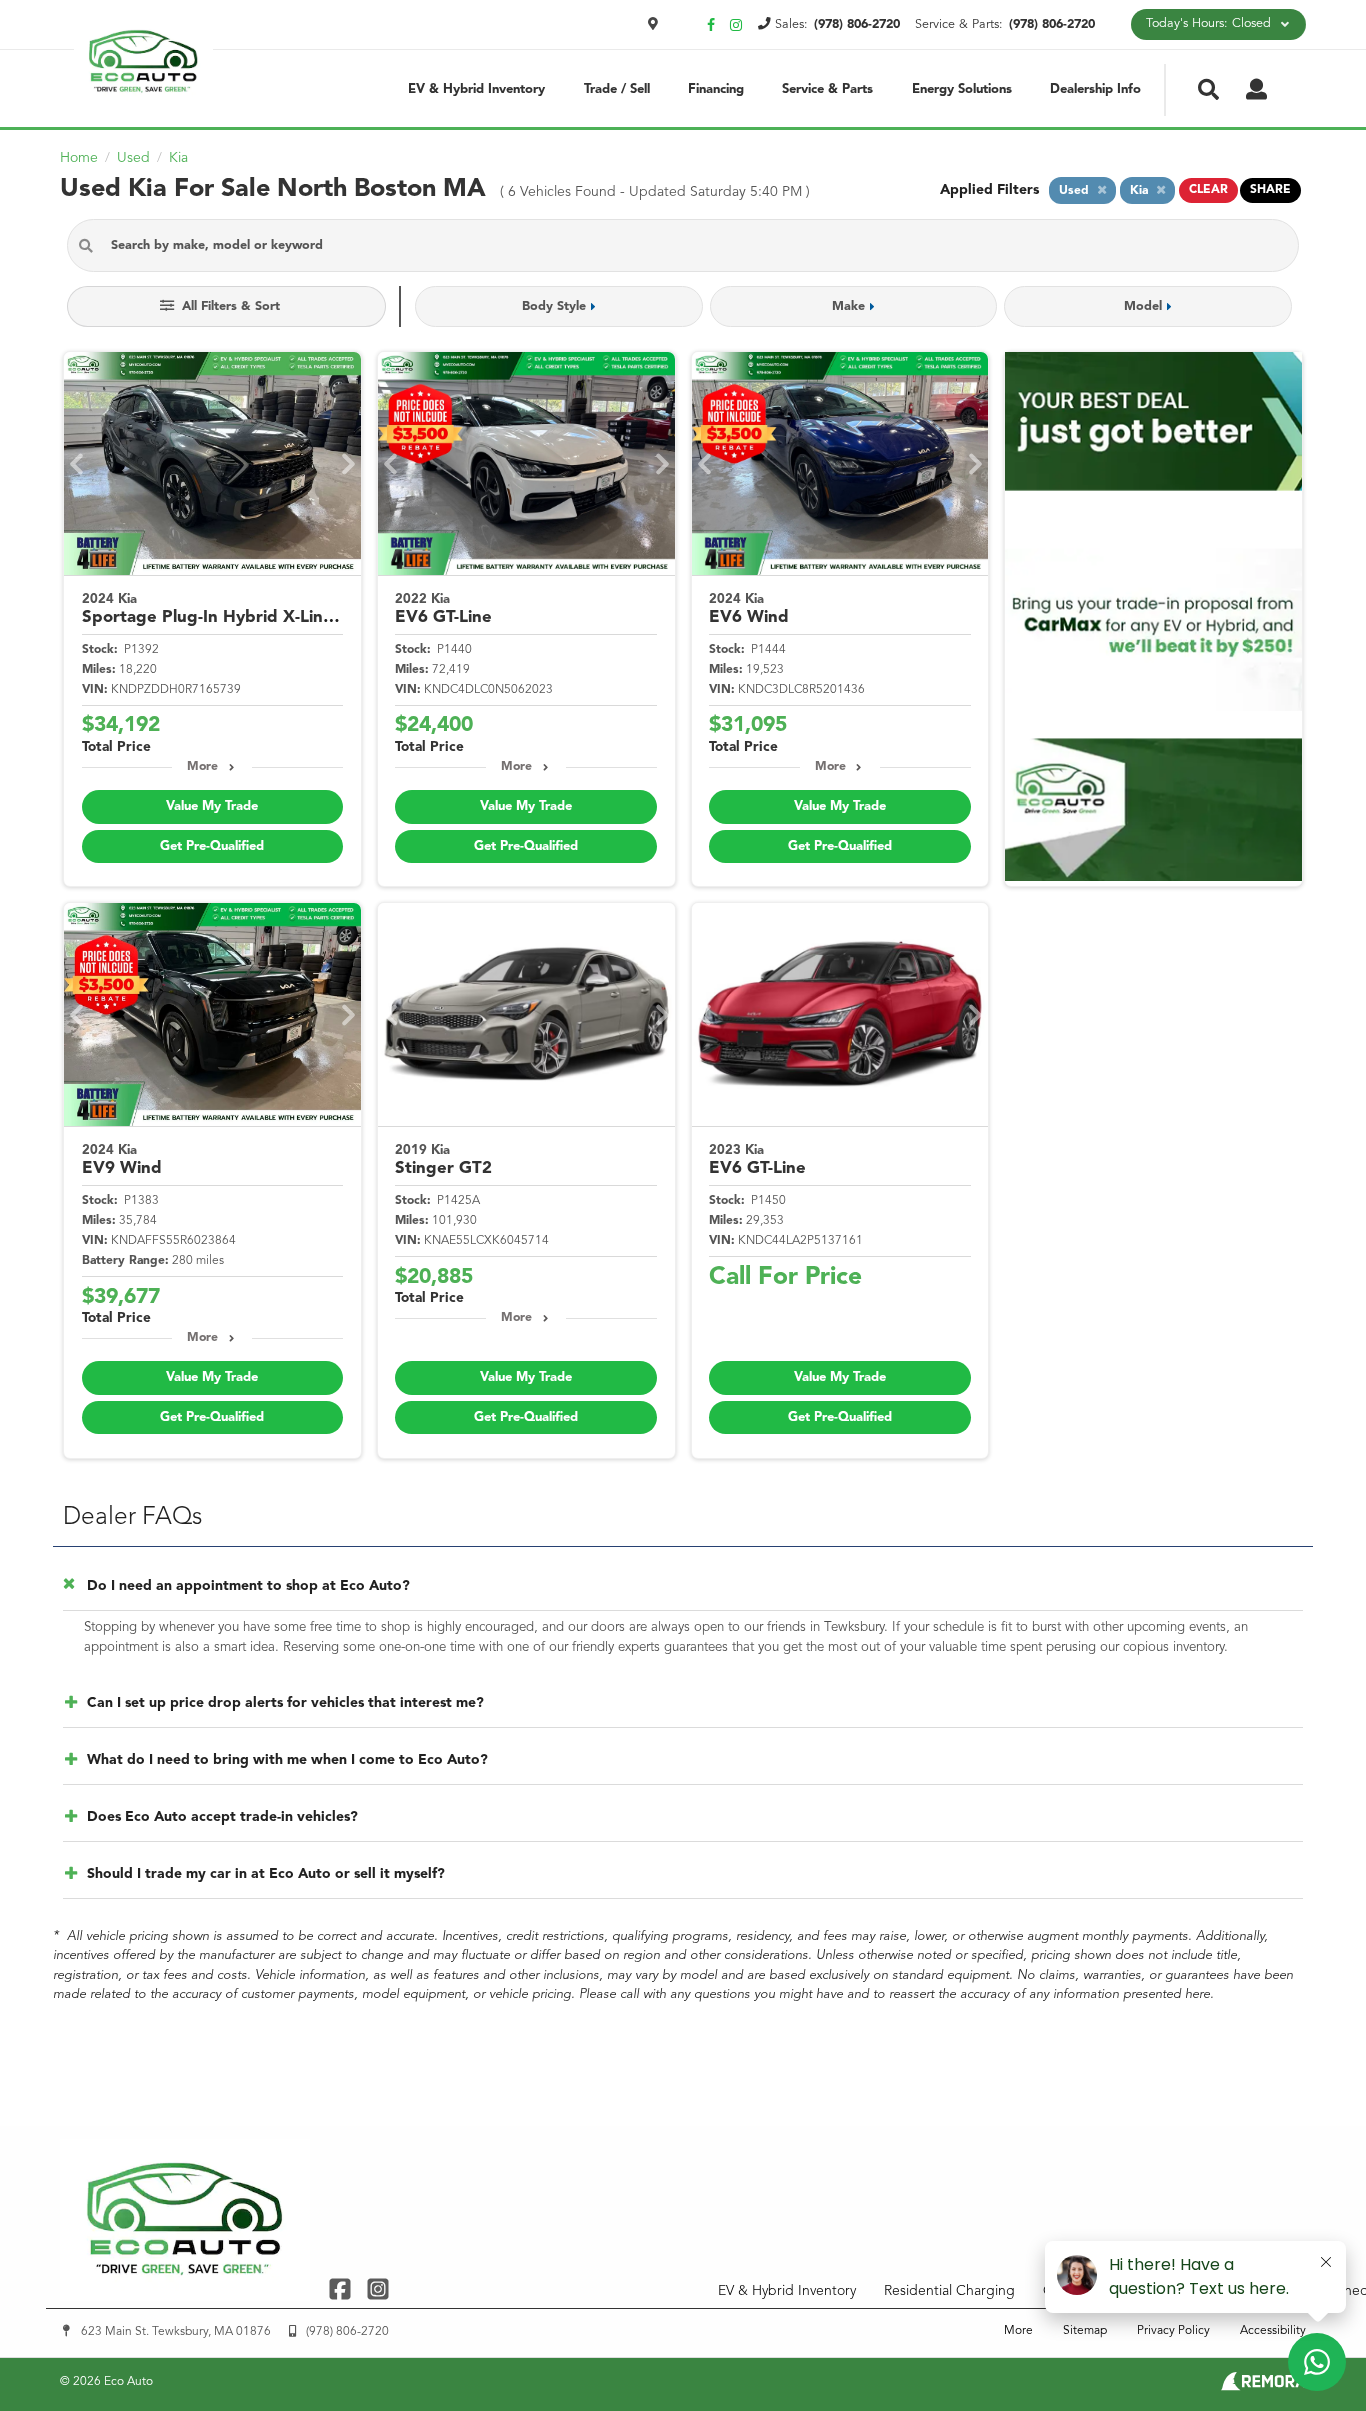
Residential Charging (949, 2291)
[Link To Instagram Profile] (377, 2288)
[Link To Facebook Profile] (342, 2288)
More (202, 767)
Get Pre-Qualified (212, 846)
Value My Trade (212, 806)
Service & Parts (827, 89)
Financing (716, 89)
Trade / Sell (617, 89)
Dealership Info (1095, 89)
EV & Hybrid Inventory (476, 89)
